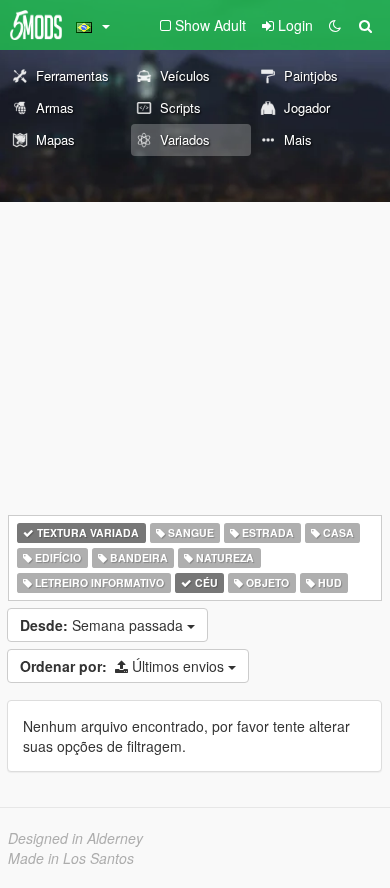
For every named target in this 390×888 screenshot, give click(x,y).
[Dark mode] (335, 25)
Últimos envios (124, 666)
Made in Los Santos (71, 858)
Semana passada (103, 625)
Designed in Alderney (75, 838)
